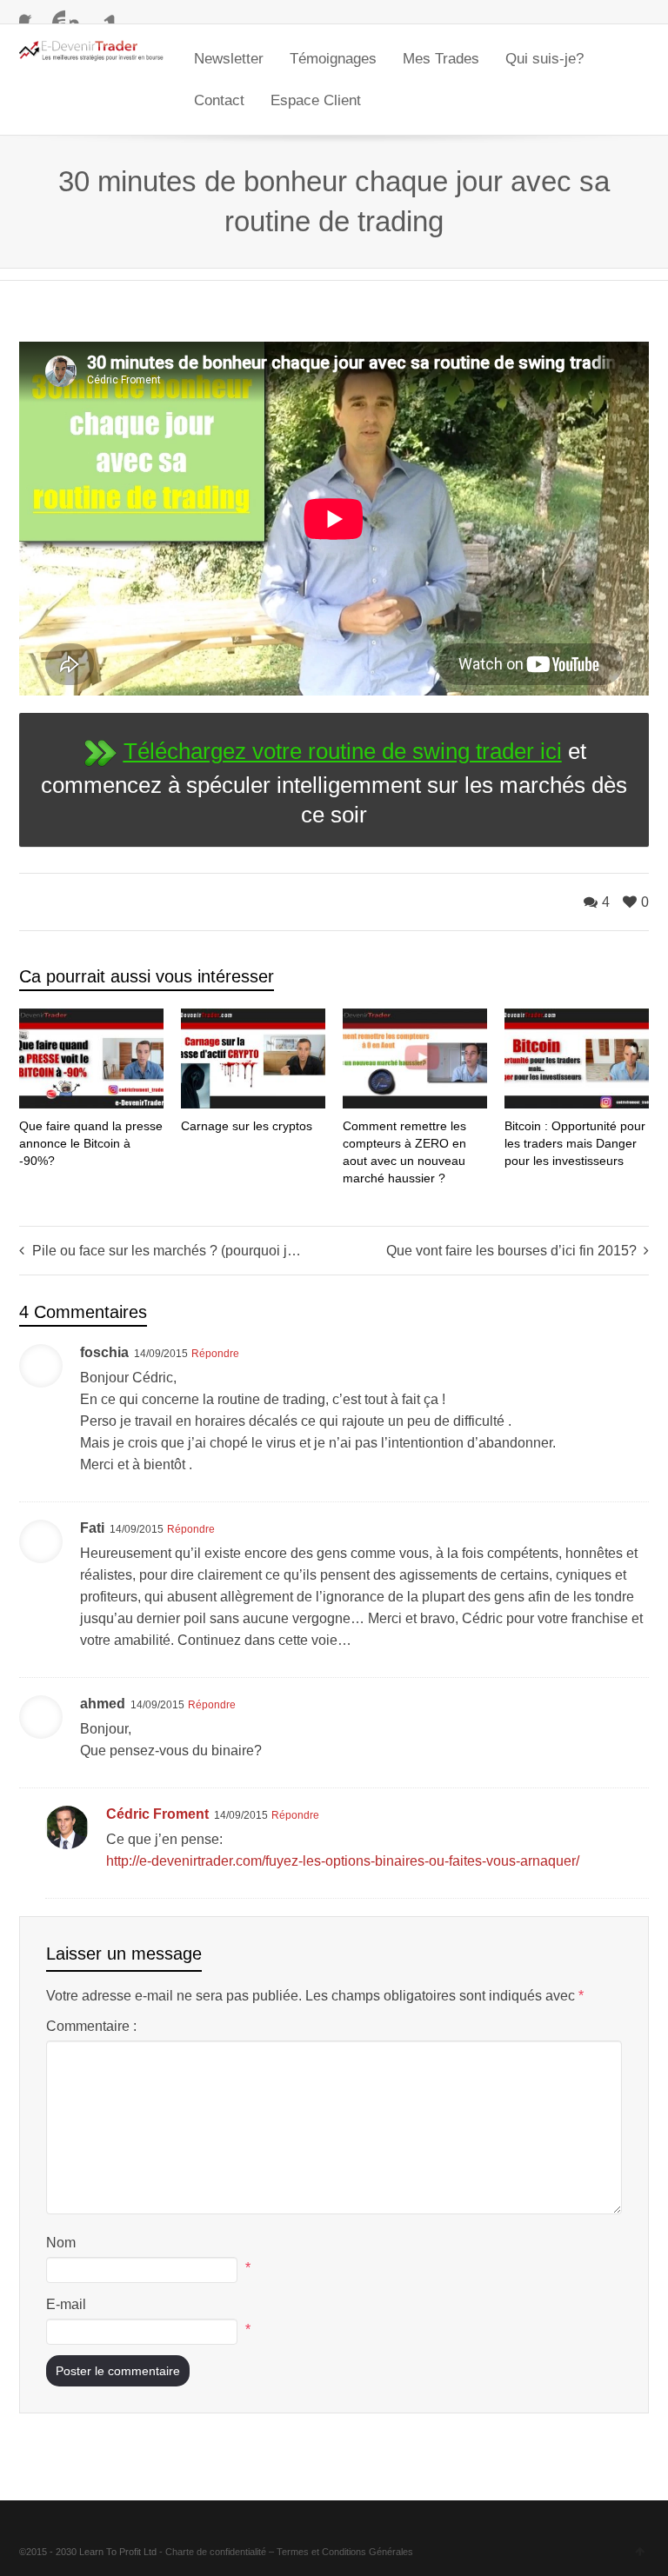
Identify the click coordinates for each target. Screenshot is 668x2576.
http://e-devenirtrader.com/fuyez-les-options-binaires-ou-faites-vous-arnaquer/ (343, 1861)
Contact (219, 100)
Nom (61, 2243)
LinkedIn (105, 13)
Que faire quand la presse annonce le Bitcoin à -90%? (91, 1143)
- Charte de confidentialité (213, 2552)
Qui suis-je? (544, 59)
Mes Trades (441, 59)
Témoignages (333, 59)
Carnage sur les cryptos (247, 1126)
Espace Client (316, 100)
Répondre (215, 1354)
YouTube (55, 13)
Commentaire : (91, 2026)
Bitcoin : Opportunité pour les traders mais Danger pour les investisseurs (575, 1143)
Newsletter (229, 59)
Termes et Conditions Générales (345, 2552)
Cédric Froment (157, 1814)
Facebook (30, 13)
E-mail (66, 2304)
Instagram (80, 13)
